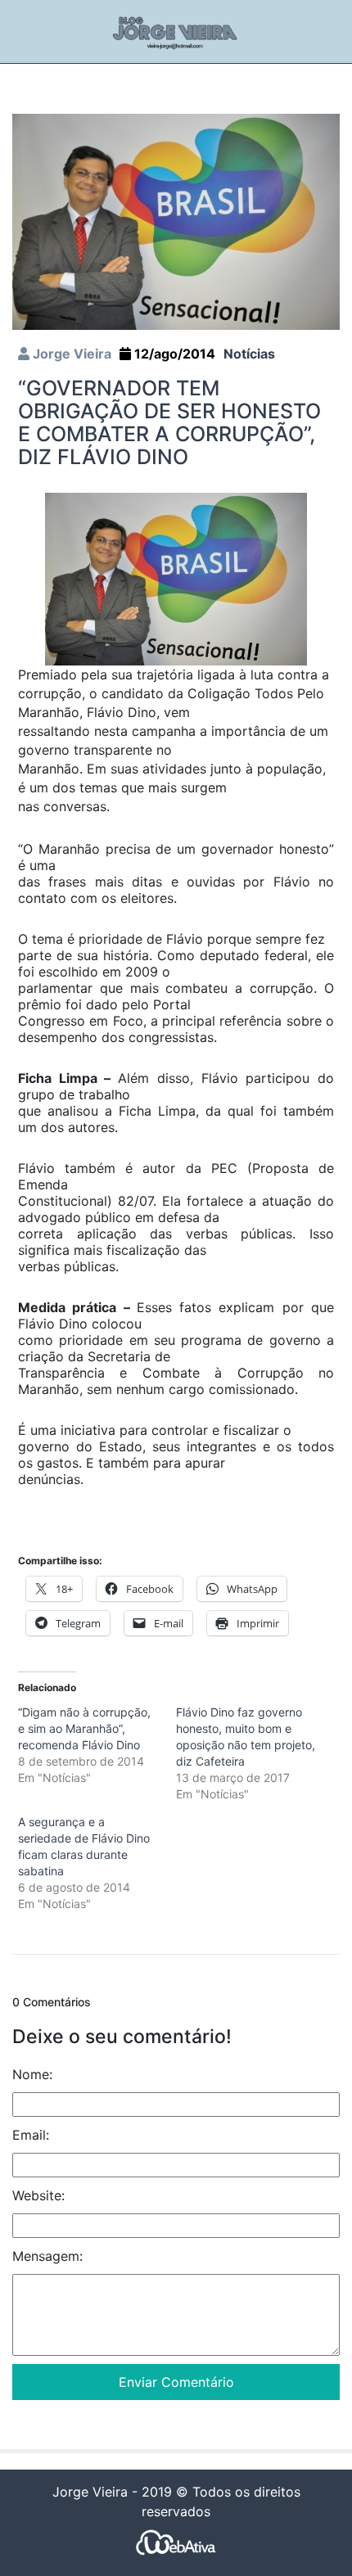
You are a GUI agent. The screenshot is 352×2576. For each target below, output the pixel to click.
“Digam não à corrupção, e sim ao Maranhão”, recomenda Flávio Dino (84, 1728)
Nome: (32, 2074)
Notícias (249, 354)
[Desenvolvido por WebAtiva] (176, 2542)
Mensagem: (47, 2256)
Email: (31, 2135)
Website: (38, 2195)
